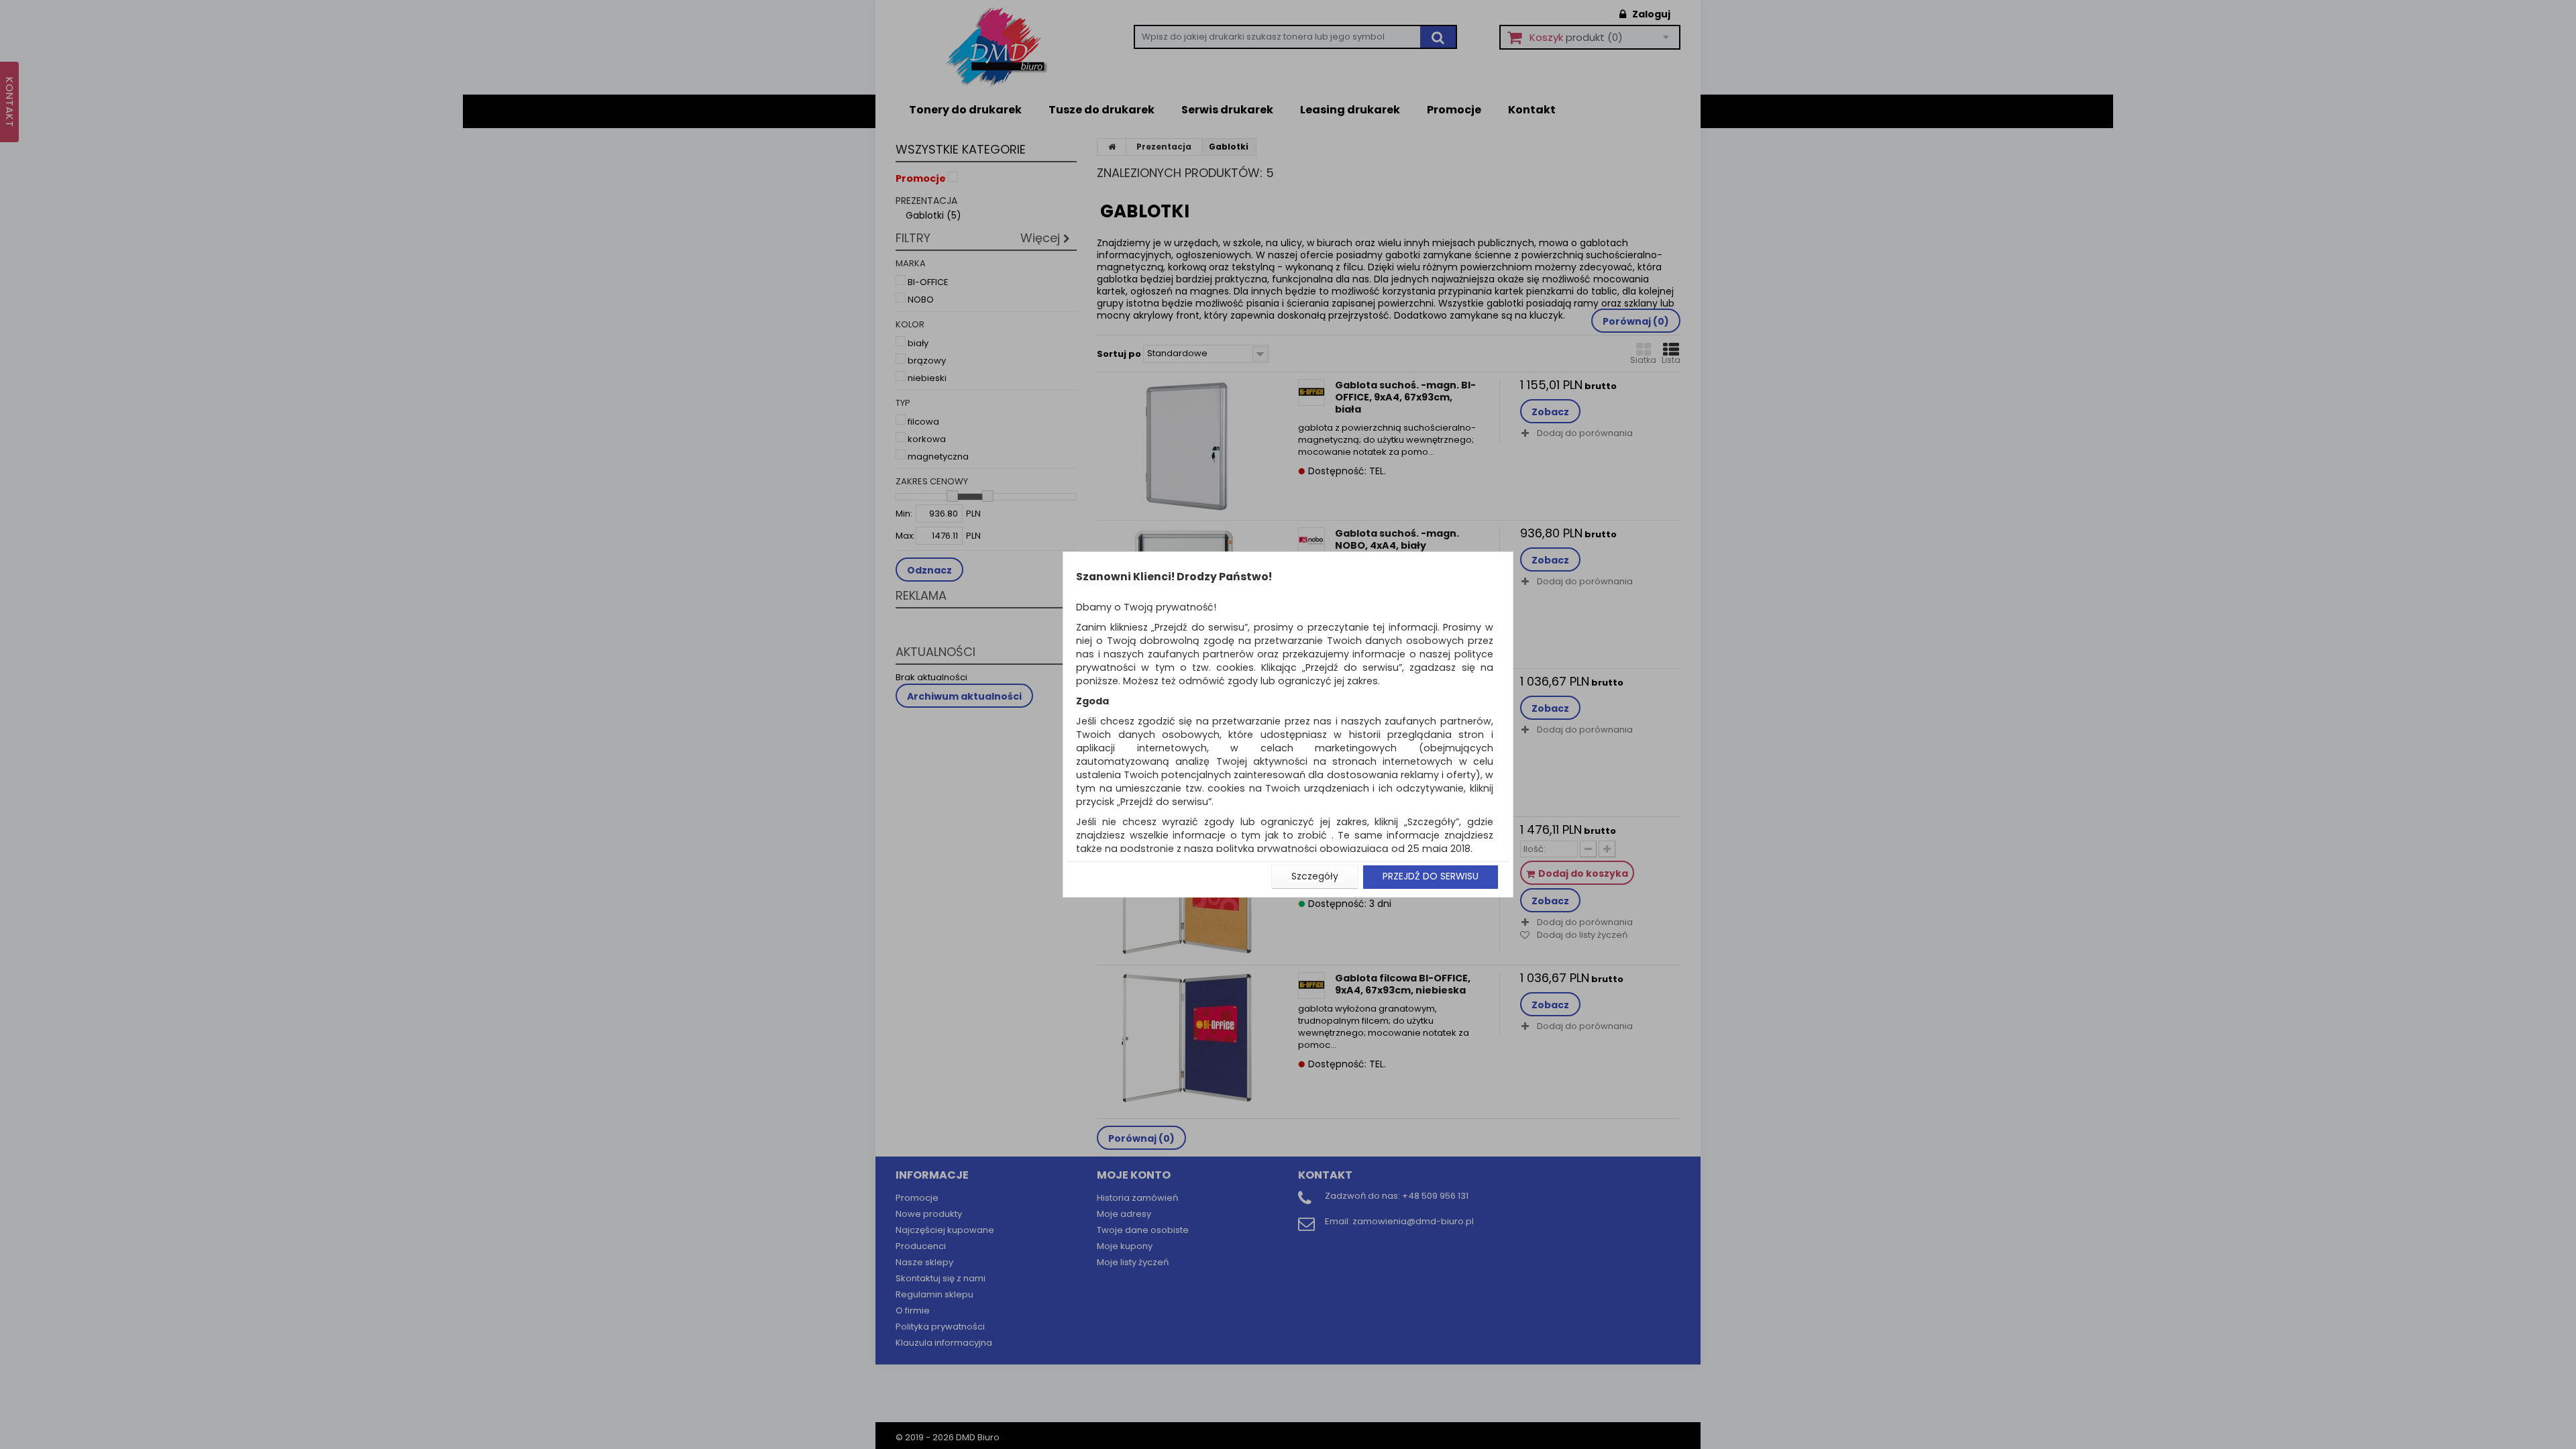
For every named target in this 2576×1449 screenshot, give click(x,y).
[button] (1315, 877)
